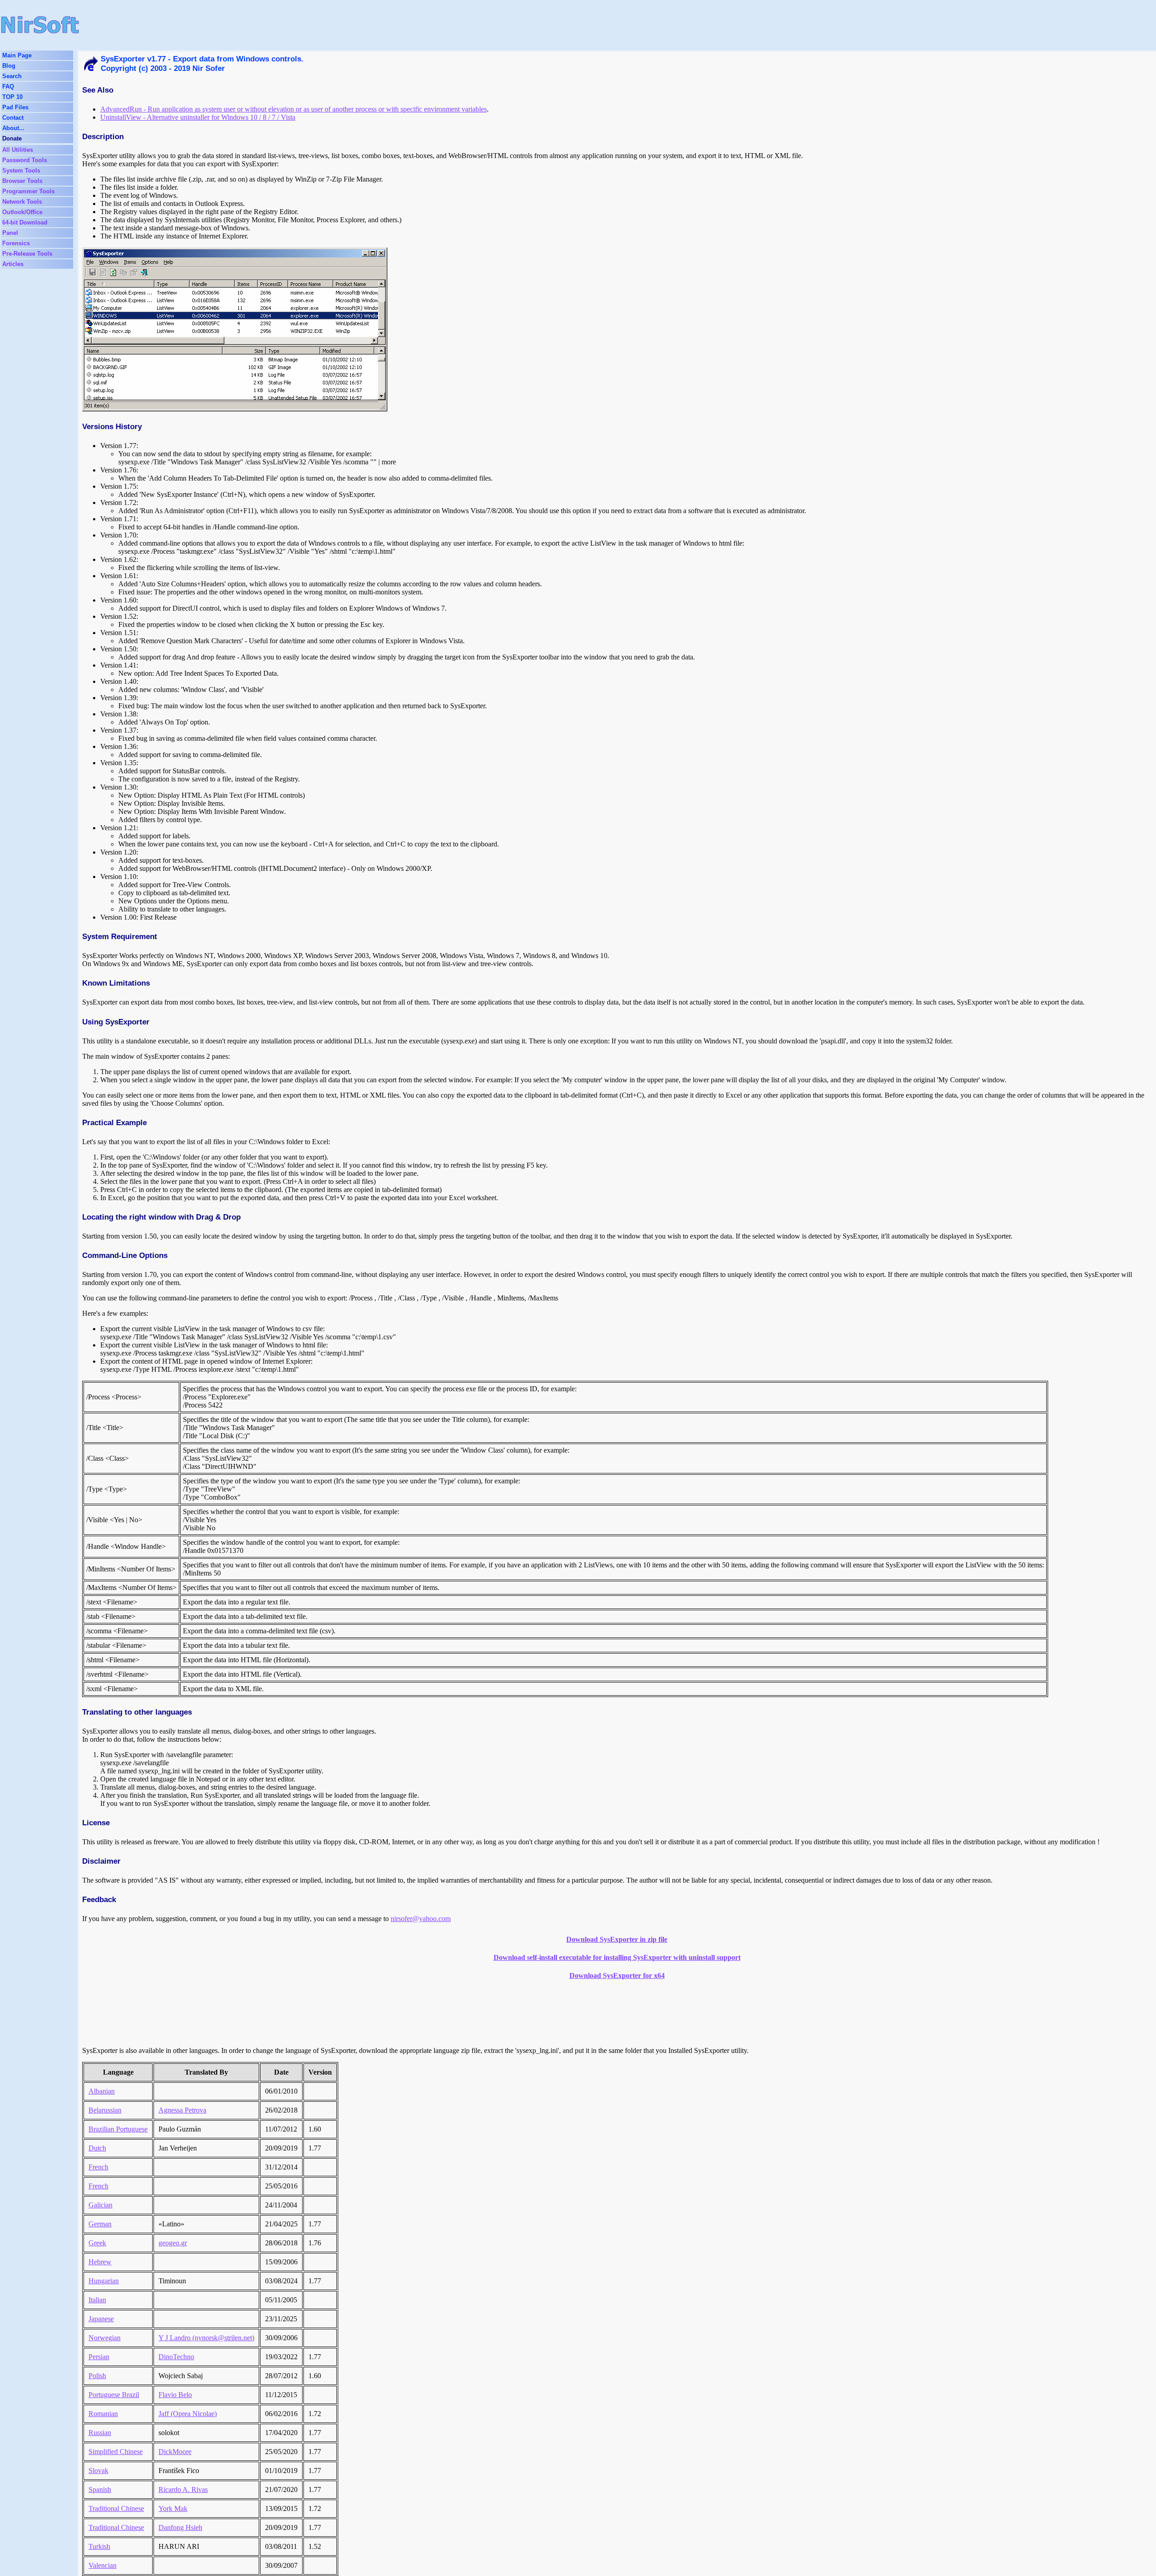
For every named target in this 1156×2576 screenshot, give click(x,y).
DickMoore (175, 2452)
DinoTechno (176, 2357)
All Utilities (18, 150)
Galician (100, 2205)
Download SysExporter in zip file (617, 1939)
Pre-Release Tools (27, 254)
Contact (13, 118)
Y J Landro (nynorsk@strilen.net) (206, 2338)
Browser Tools (22, 181)
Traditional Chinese (116, 2508)
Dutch (97, 2148)
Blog (9, 66)
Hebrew (100, 2262)
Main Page (17, 55)
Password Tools (25, 160)
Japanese (101, 2319)
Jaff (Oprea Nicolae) (188, 2414)
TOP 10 (12, 97)
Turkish (99, 2546)
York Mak (173, 2508)
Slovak (98, 2471)
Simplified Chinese (116, 2452)
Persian (99, 2357)
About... (13, 128)
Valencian (103, 2565)
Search (12, 76)
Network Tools (22, 202)
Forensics (16, 243)
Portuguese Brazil (114, 2395)
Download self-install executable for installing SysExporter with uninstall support (617, 1957)
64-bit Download (25, 222)
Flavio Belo (175, 2395)
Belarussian (105, 2110)
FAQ (8, 86)
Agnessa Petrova (182, 2110)
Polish (97, 2376)
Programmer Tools (28, 191)
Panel (10, 233)
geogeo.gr (173, 2243)
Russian (100, 2433)
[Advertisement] (389, 25)
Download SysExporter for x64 (617, 1975)
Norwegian (105, 2338)
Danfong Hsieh (180, 2527)
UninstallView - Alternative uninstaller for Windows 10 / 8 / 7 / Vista (198, 117)
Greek (97, 2243)
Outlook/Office (22, 212)
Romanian (103, 2414)
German (100, 2224)
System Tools (21, 171)
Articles (13, 264)
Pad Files (15, 107)
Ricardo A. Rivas (183, 2490)
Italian (97, 2300)
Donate (12, 138)
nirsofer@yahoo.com (421, 1919)
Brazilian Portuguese (118, 2129)
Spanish (100, 2490)
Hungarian (104, 2281)
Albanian (102, 2091)
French (98, 2167)
